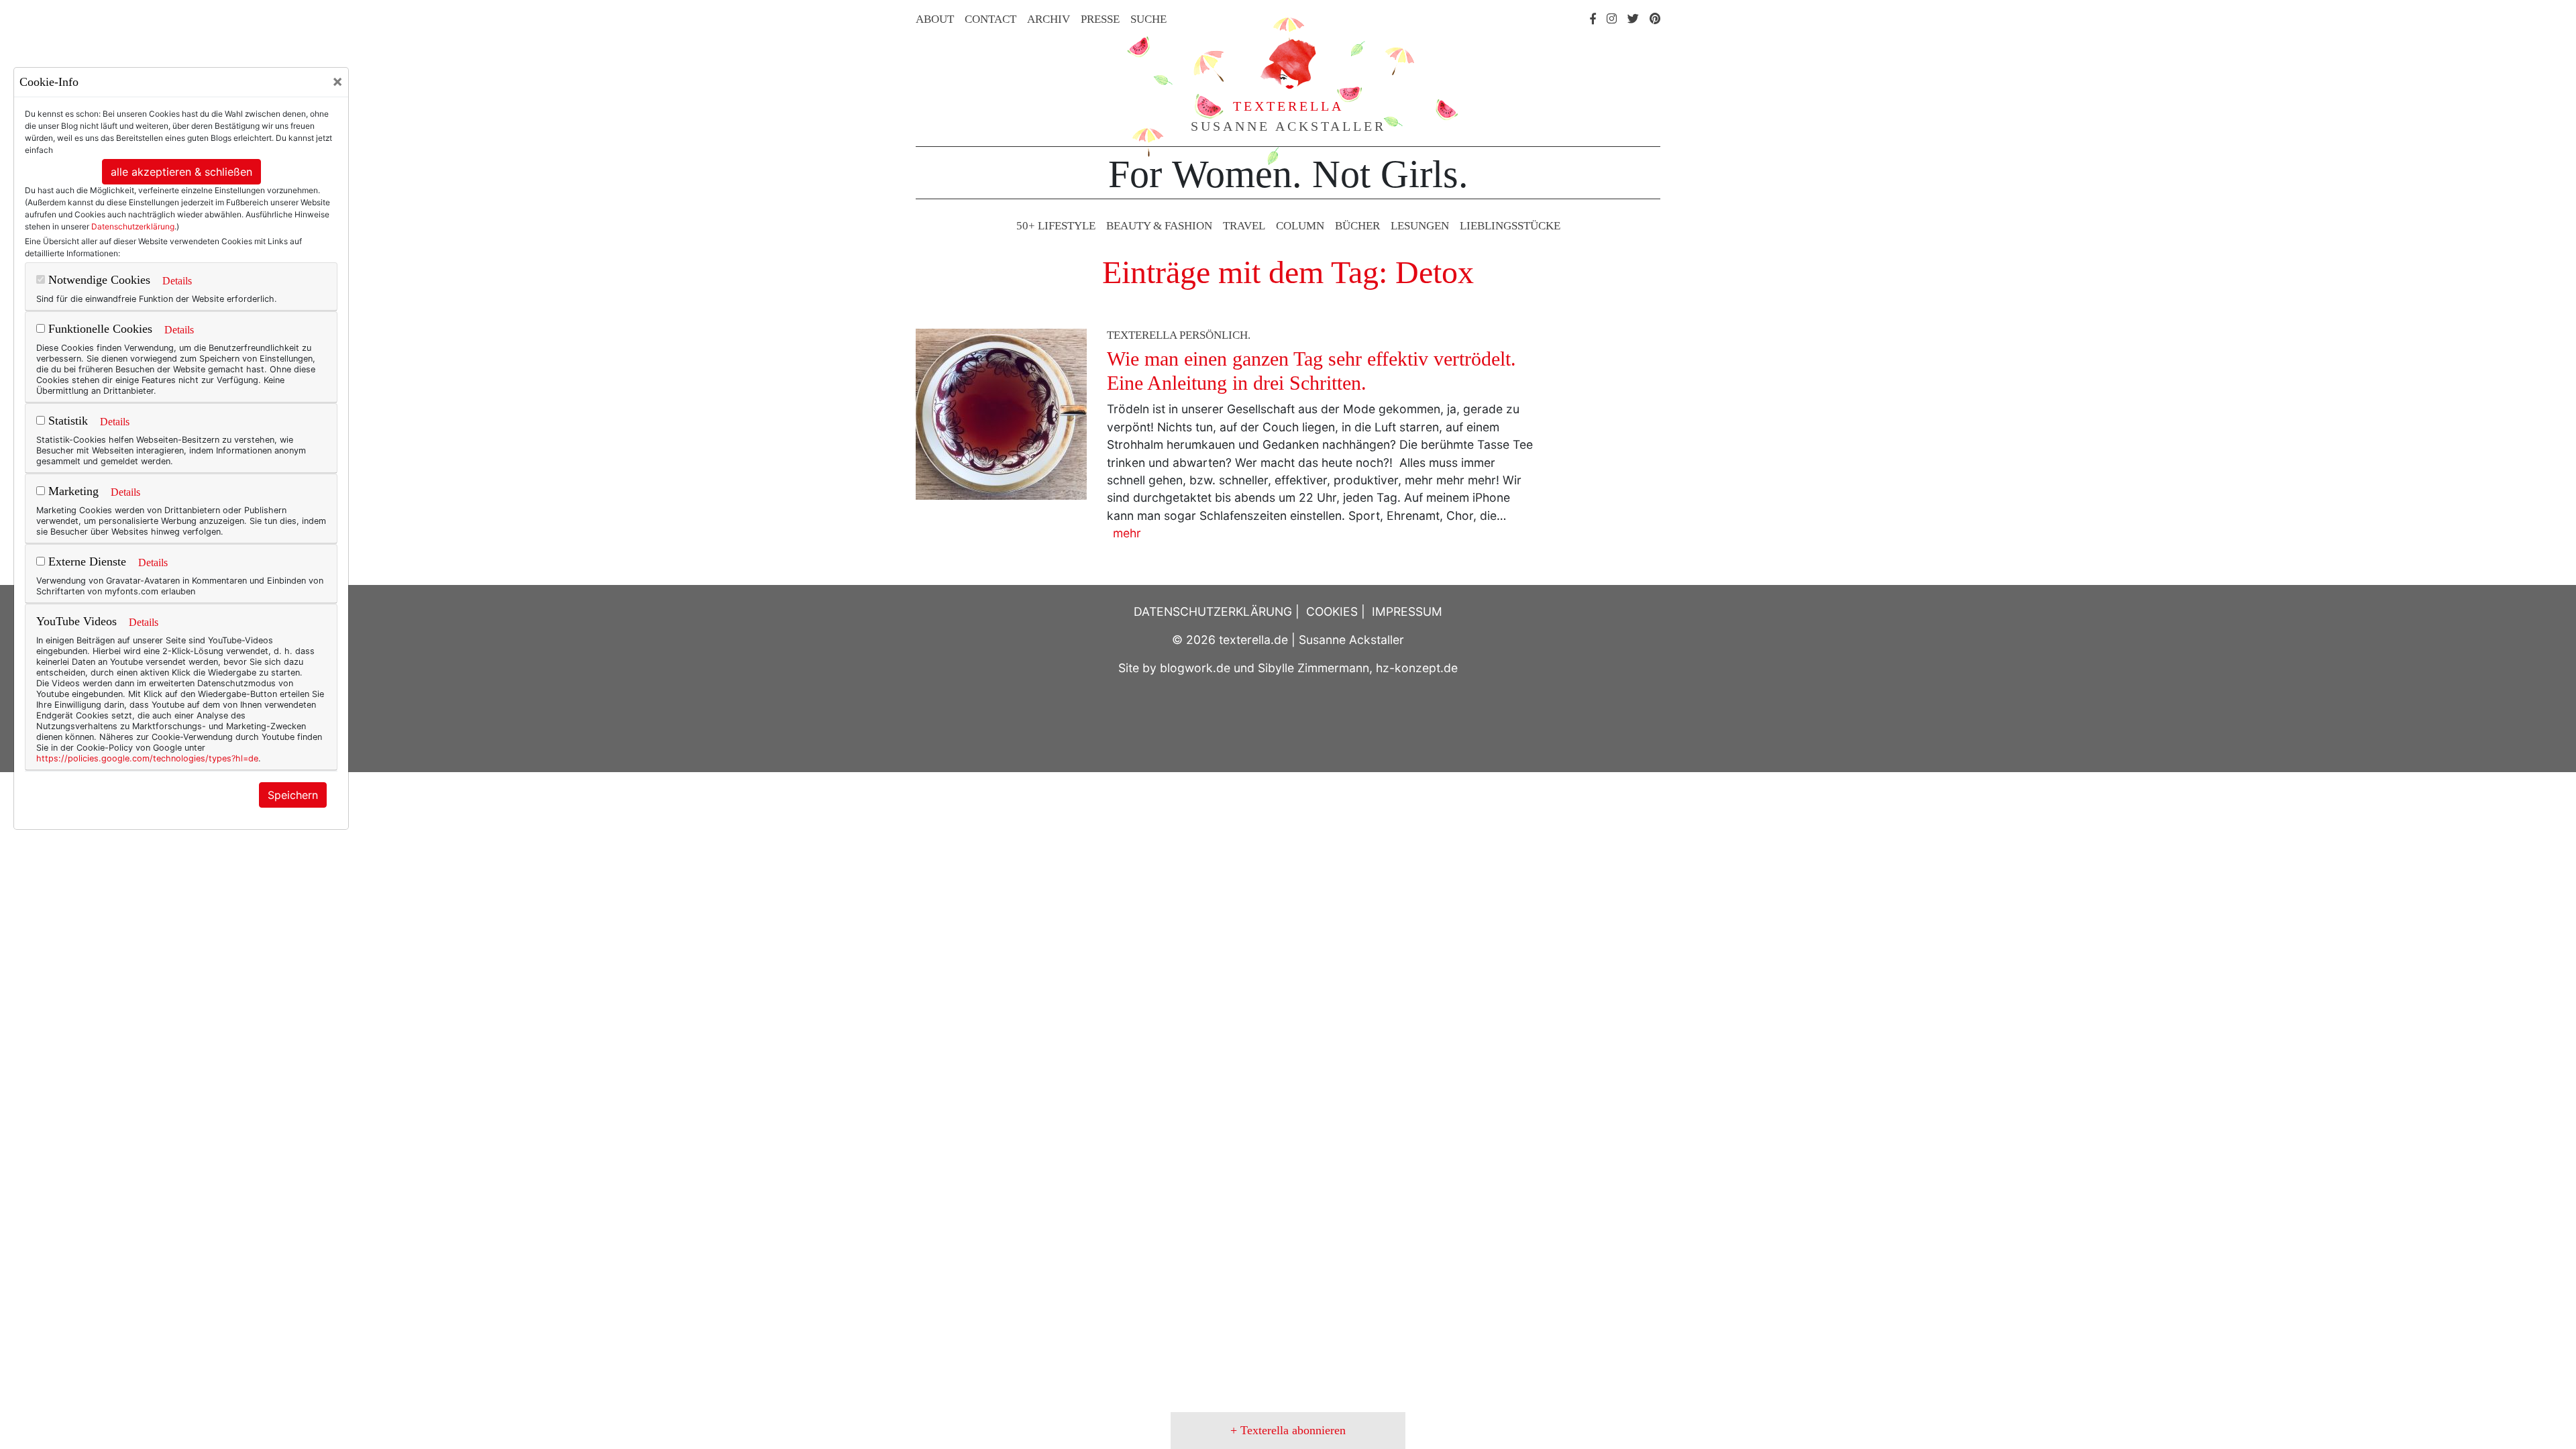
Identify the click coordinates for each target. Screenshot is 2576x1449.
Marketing (72, 491)
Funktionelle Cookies (99, 329)
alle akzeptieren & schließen (181, 172)
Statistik (66, 421)
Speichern (293, 795)
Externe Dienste (86, 561)
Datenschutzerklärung (133, 226)
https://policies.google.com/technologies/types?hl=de (147, 758)
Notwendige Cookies (98, 280)
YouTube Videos (76, 621)
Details (177, 281)
